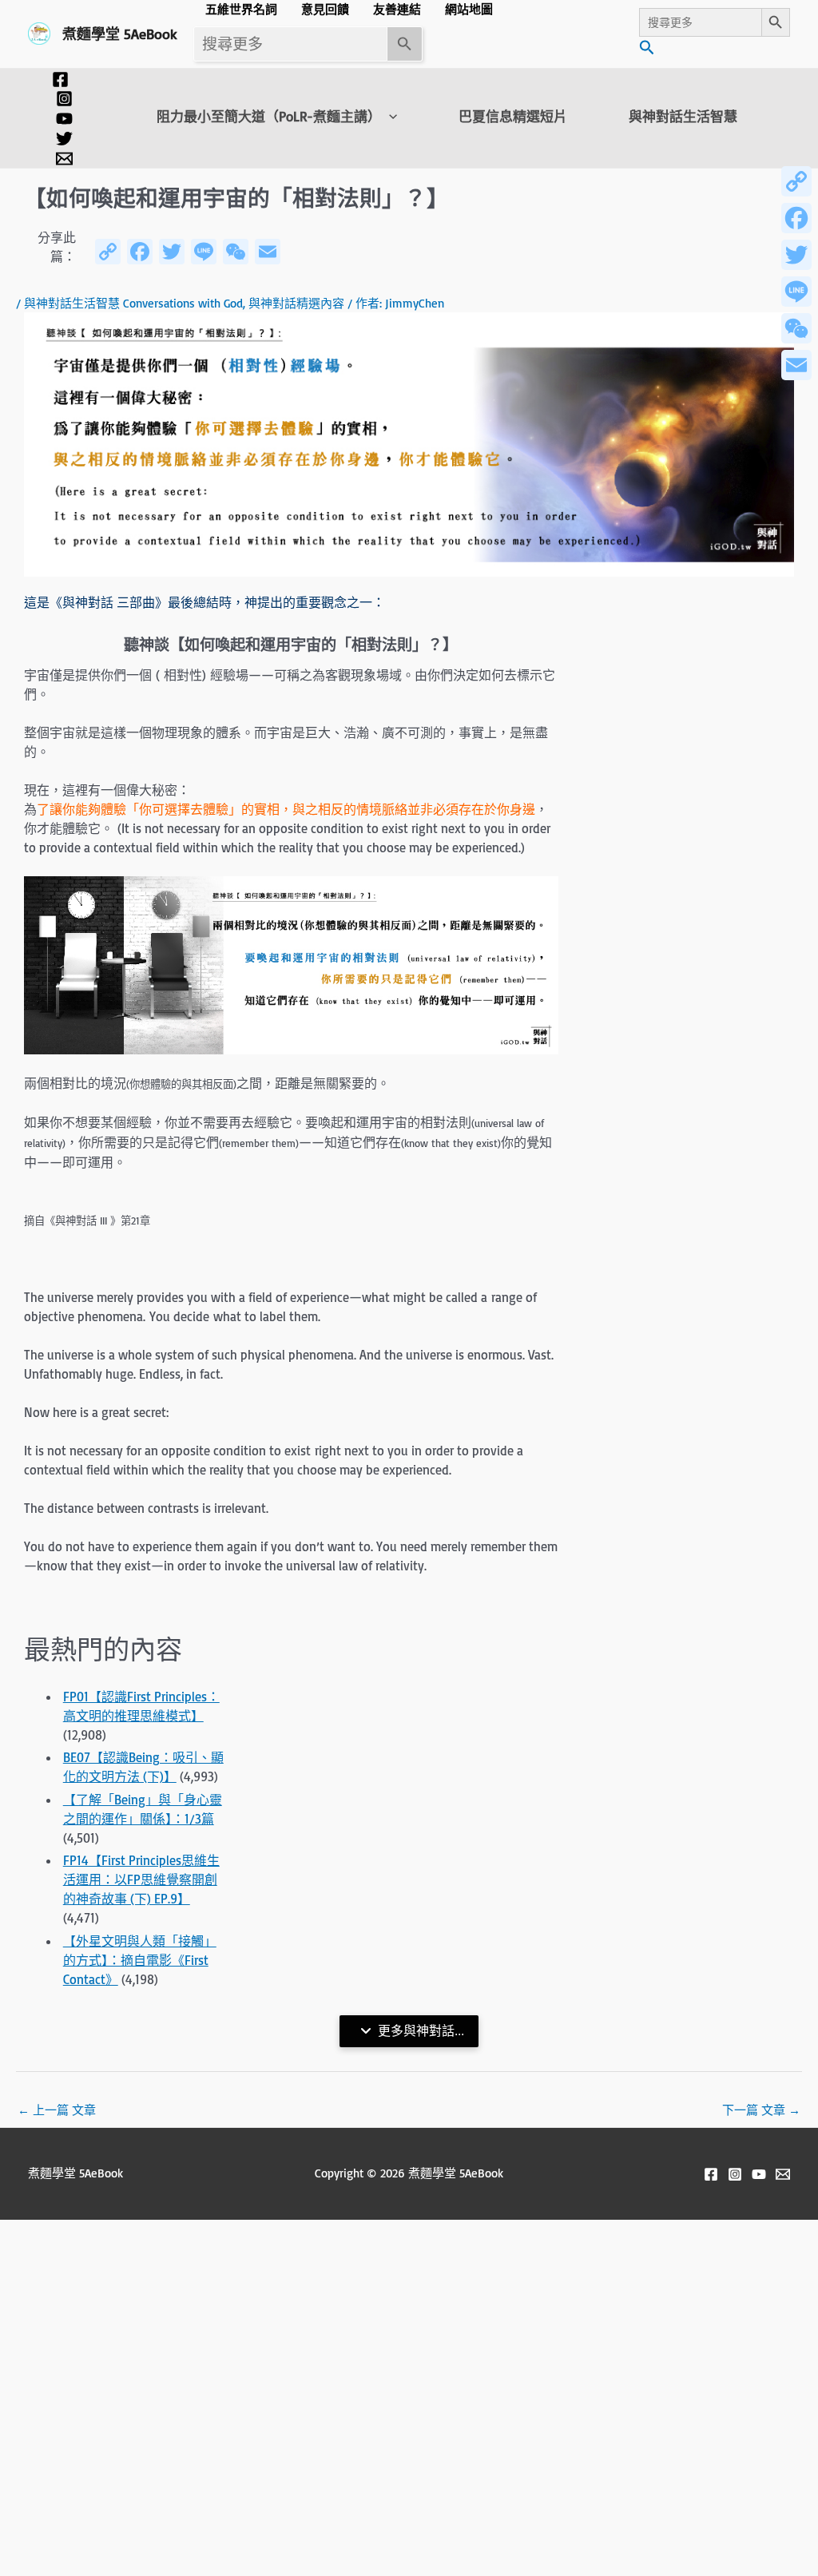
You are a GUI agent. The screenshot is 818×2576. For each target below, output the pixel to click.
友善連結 (397, 9)
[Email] (796, 365)
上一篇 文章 (57, 2110)
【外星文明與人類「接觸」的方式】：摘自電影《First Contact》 (140, 1960)
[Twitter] (64, 139)
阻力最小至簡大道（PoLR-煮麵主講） (269, 117)
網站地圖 (469, 9)
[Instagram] (64, 99)
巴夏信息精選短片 (513, 117)
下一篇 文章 (761, 2110)
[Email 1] (64, 159)
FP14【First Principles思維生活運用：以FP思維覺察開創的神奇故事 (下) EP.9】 (141, 1879)
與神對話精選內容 (296, 303)
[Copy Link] (796, 181)
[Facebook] (60, 79)
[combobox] (290, 44)
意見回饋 (325, 9)
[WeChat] (796, 328)
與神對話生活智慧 (683, 117)
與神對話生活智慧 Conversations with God (133, 303)
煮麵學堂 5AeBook (120, 34)
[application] (389, 117)
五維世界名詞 (241, 9)
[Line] (796, 292)
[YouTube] (64, 119)
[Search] (405, 44)
